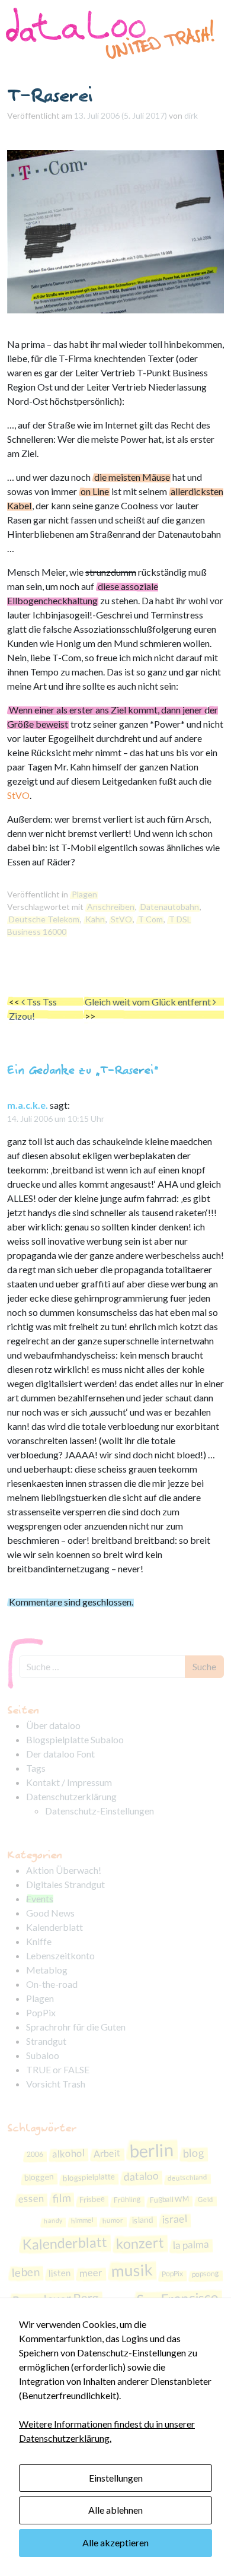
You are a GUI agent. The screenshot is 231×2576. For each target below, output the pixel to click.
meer (91, 2273)
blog (194, 2153)
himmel (82, 2220)
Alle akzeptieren (115, 2542)
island (143, 2220)
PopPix (41, 2012)
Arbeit (108, 2154)
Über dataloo (53, 1725)
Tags (36, 1768)
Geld (205, 2199)
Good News (50, 1913)
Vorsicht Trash (56, 2084)
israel (175, 2219)
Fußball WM (169, 2199)
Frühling (127, 2199)
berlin (152, 2150)
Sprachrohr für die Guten (76, 2027)
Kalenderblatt (54, 1927)
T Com (150, 919)
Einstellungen (116, 2478)
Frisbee (92, 2199)
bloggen (39, 2177)
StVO (18, 795)
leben (26, 2272)
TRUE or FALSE (58, 2069)
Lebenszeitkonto (60, 1955)
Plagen (84, 894)
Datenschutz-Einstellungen (100, 1811)
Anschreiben (111, 907)
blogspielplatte (89, 2177)
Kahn (95, 919)
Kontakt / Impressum (69, 1782)
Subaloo (43, 2055)
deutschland (187, 2177)
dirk (191, 115)
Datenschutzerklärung (71, 1796)
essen (31, 2198)
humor (113, 2220)
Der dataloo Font (60, 1754)
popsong (206, 2274)
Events (40, 1898)
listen (60, 2273)
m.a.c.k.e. (28, 1105)
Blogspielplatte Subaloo (75, 1739)
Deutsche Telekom (44, 919)
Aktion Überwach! (64, 1870)
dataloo (141, 2176)
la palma (191, 2245)
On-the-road (52, 1984)
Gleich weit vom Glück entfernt (149, 1002)
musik (132, 2270)
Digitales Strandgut (65, 1884)
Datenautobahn (170, 907)
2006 (35, 2155)
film (61, 2198)
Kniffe (39, 1941)
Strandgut (46, 2041)
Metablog (47, 1970)
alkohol (69, 2153)
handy (53, 2220)
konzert (140, 2243)
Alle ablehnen (115, 2510)
